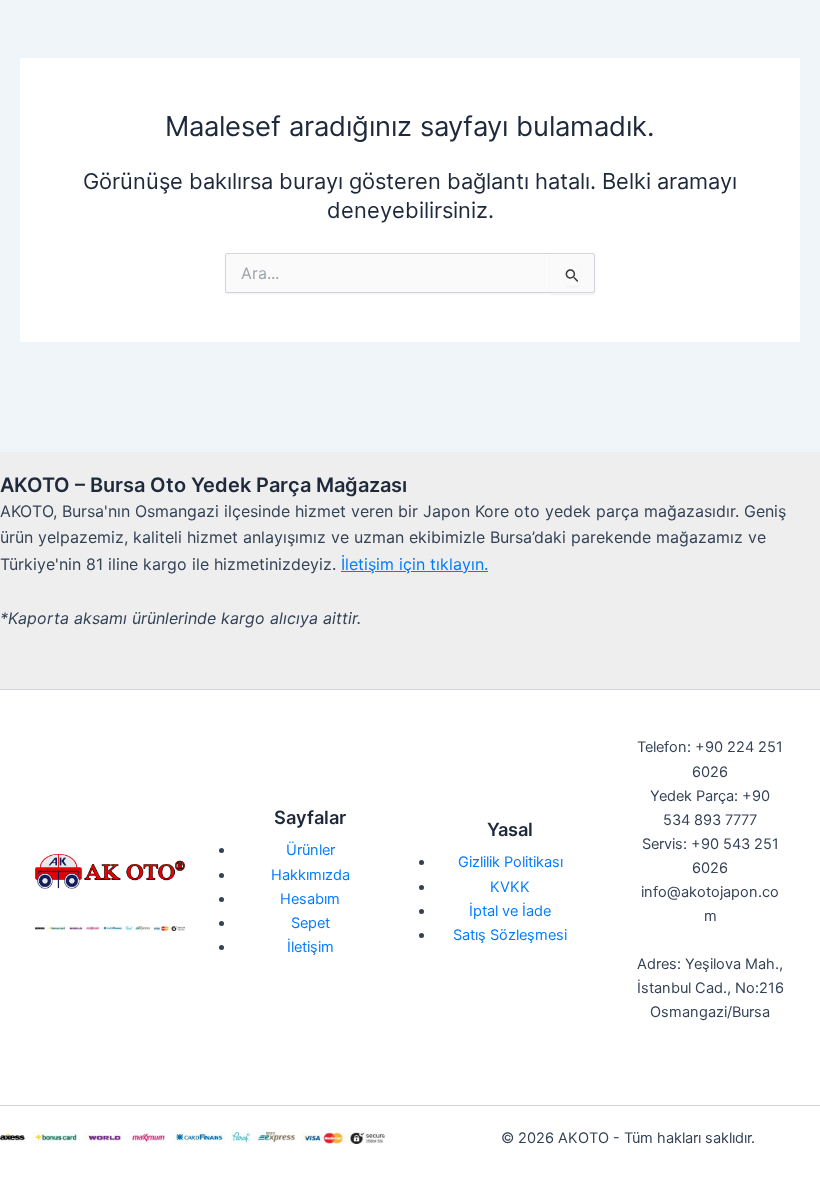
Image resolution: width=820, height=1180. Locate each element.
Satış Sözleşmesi (510, 935)
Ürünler (310, 850)
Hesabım (310, 899)
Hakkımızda (310, 875)
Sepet (310, 923)
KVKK (510, 887)
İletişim (310, 947)
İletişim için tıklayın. (414, 564)
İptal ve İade (510, 911)
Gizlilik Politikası (510, 862)
